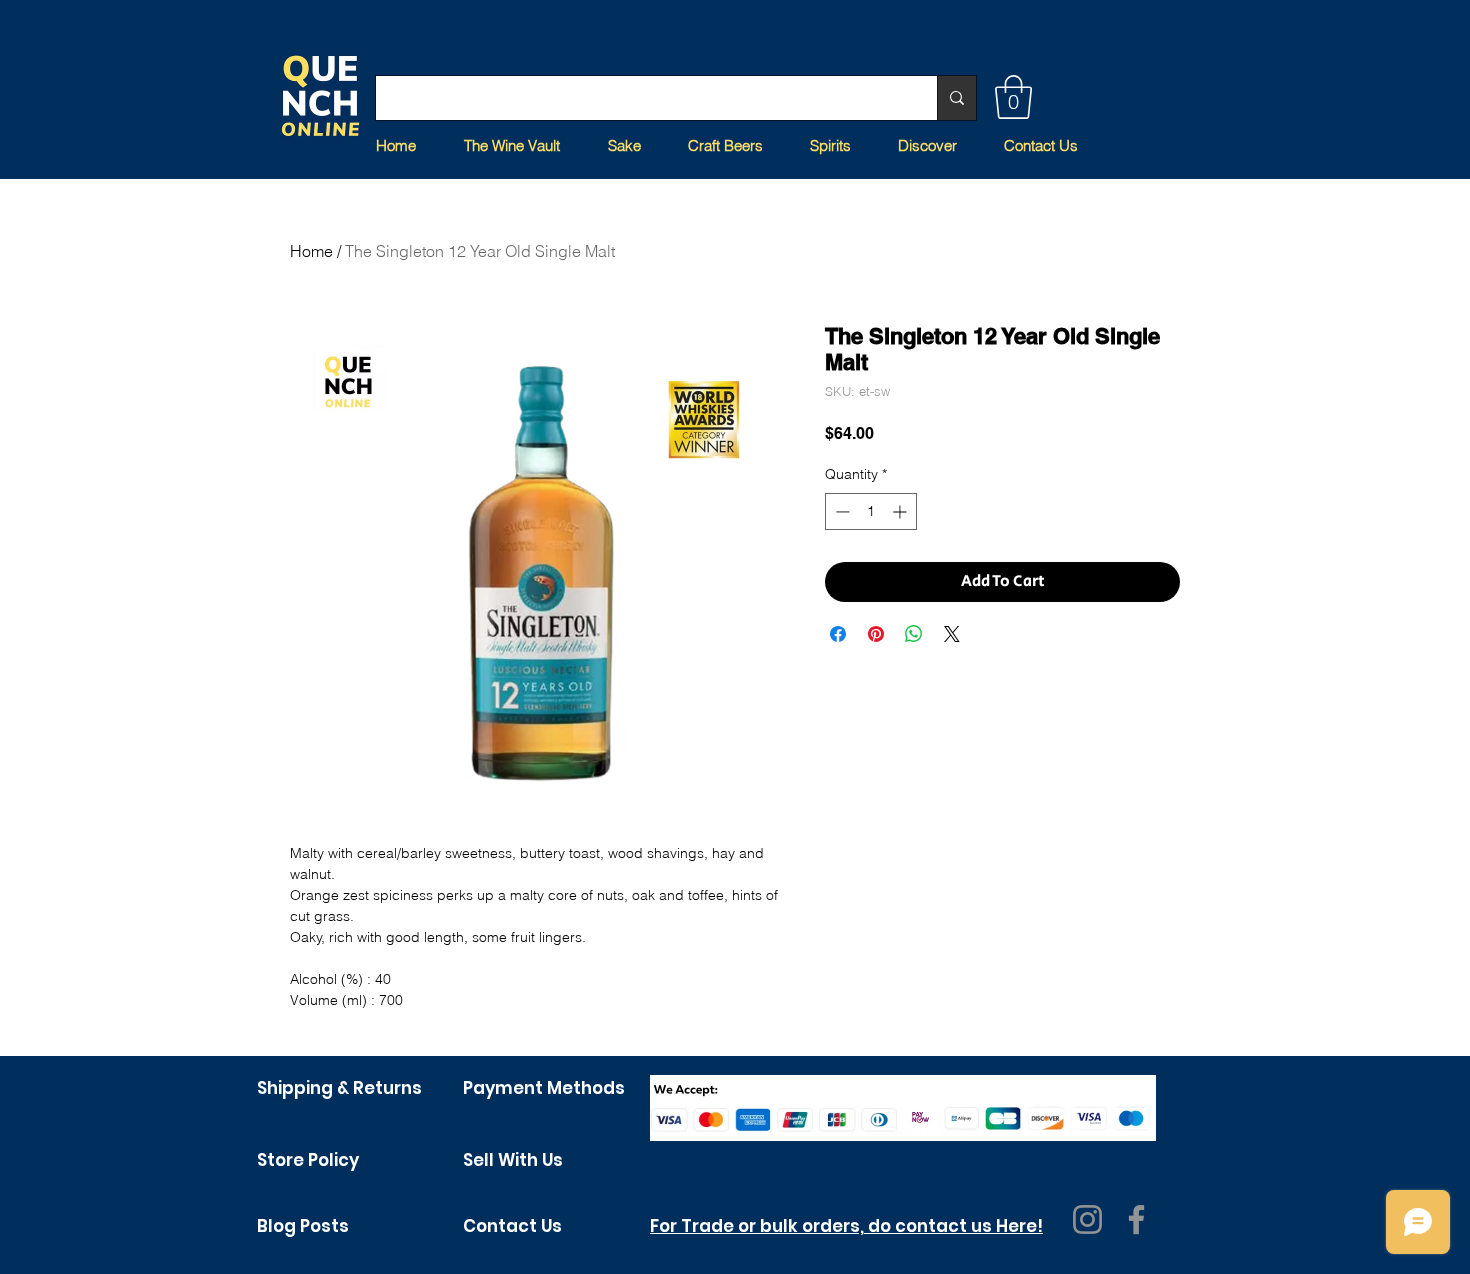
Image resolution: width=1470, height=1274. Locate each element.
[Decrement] (840, 511)
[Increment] (901, 511)
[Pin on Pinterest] (876, 634)
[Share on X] (952, 634)
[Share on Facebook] (838, 634)
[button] (1013, 97)
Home (311, 251)
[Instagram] (1087, 1219)
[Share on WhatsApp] (914, 634)
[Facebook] (1136, 1219)
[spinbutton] (871, 511)
